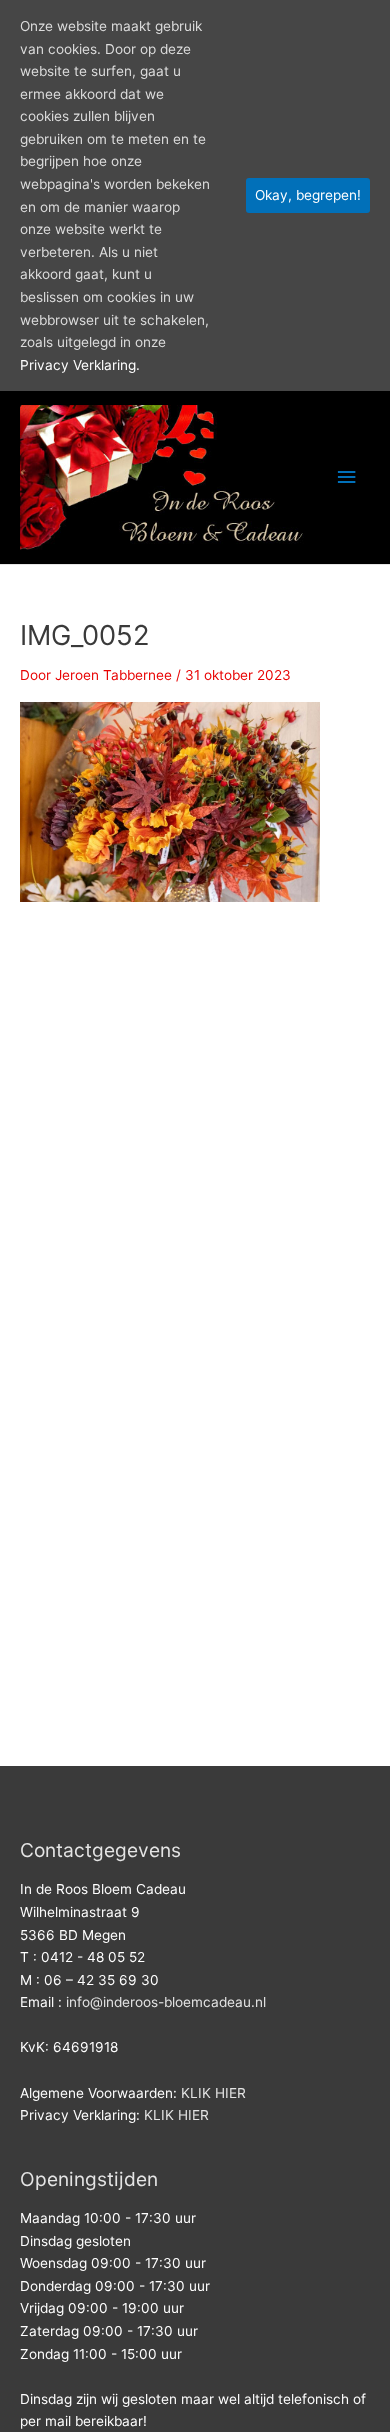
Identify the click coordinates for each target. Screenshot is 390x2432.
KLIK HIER (213, 2093)
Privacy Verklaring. (80, 365)
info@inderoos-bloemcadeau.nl (166, 2002)
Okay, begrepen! (308, 195)
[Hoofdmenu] (347, 477)
